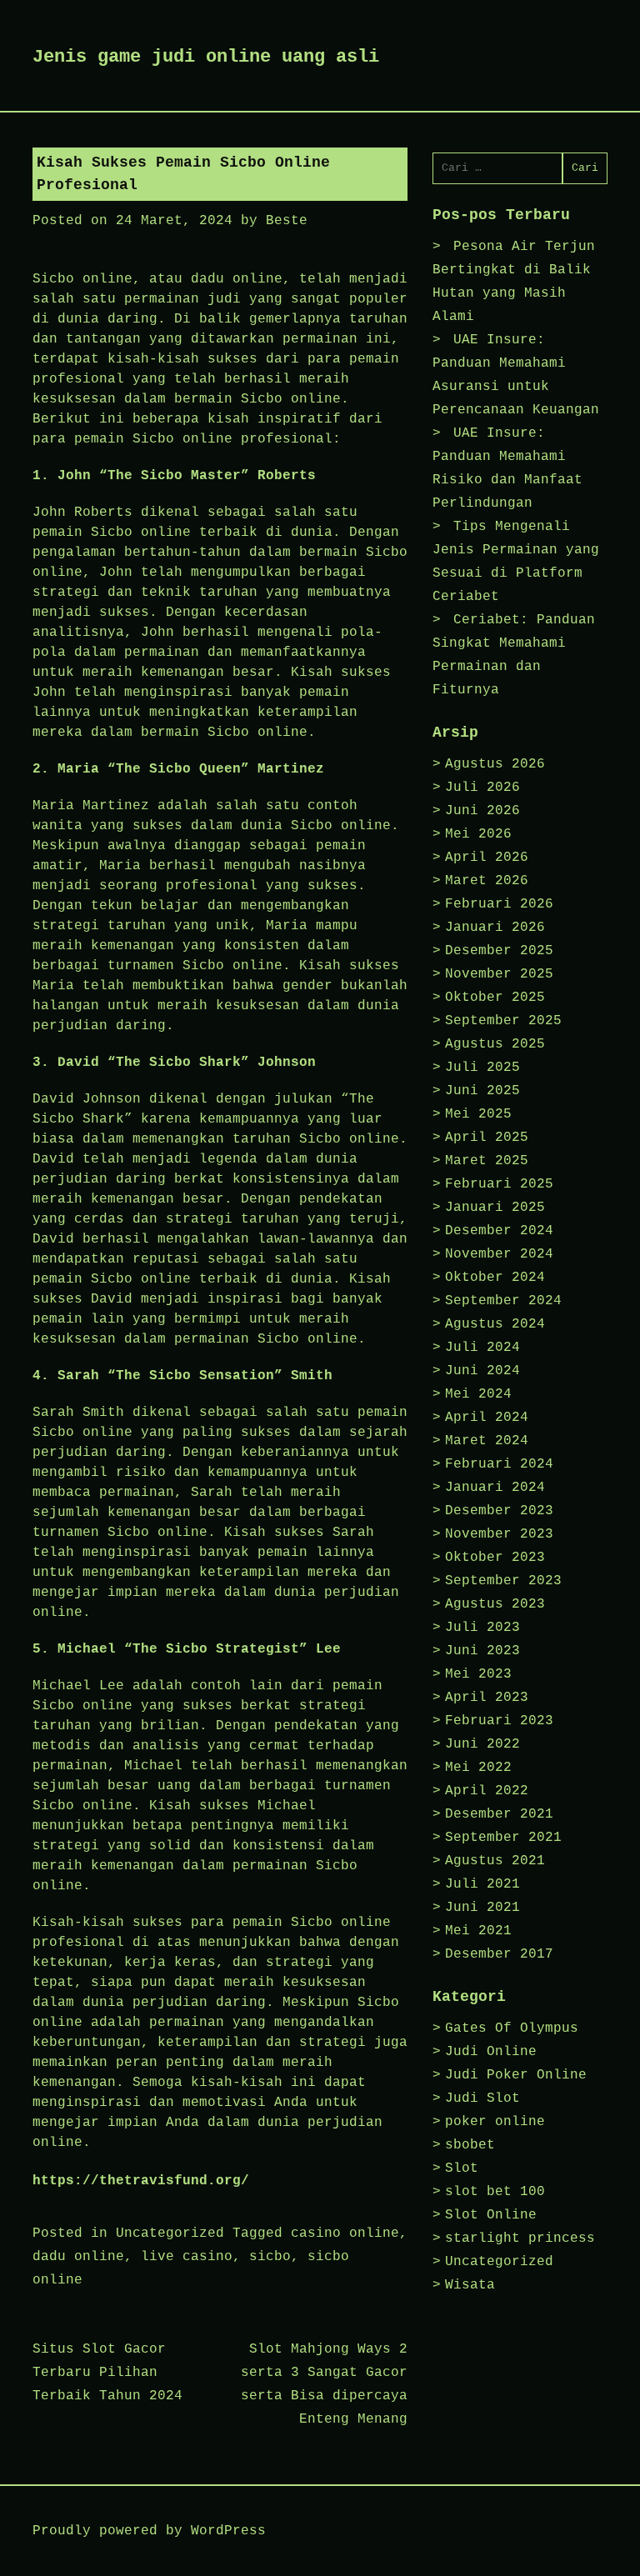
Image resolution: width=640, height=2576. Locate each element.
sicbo (270, 2257)
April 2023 (487, 1698)
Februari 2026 (499, 904)
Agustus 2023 (495, 1604)
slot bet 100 (495, 2192)
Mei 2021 (478, 1931)
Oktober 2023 (495, 1558)
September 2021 (503, 1838)
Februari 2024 (499, 1464)
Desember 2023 (499, 1511)
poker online (495, 2122)
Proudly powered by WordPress (149, 2531)
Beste (287, 221)
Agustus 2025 (495, 1044)
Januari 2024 (495, 1488)
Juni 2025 (482, 1091)
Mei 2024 (478, 1394)
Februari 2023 (499, 1721)
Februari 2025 (499, 1184)
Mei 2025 (478, 1114)
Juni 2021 (482, 1908)
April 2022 (487, 1791)
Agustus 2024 (495, 1324)
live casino (187, 2257)
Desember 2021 (499, 1814)
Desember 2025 (499, 951)
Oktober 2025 (495, 998)
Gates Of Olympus (512, 2028)
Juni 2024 (482, 1371)
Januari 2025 (495, 1208)
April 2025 (487, 1138)
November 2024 (499, 1254)
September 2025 (503, 1021)
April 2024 (487, 1418)
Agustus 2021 (495, 1861)
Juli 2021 (482, 1884)
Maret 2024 (487, 1441)
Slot (462, 2168)
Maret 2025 (487, 1161)
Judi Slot (482, 2098)
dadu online (78, 2257)
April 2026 (487, 858)
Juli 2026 (482, 788)
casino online (345, 2233)
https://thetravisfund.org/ (141, 2181)
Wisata (470, 2285)
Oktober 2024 (495, 1278)
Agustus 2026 (495, 764)
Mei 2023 (478, 1674)
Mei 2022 (478, 1768)
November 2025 (499, 974)
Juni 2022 (482, 1744)
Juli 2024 (482, 1348)
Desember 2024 (499, 1231)
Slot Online (491, 2215)
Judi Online (491, 2052)
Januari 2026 (495, 928)
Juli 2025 (482, 1068)
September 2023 (503, 1581)
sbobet (470, 2145)
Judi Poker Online (516, 2075)
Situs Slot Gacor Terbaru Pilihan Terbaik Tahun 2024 (107, 2373)
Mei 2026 (478, 834)
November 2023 (499, 1534)
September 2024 (503, 1301)
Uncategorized (170, 2233)
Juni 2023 (482, 1651)
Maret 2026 (487, 881)
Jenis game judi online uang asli (206, 57)
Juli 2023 (482, 1628)
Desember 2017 (499, 1954)
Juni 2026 (482, 811)
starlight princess (520, 2238)
